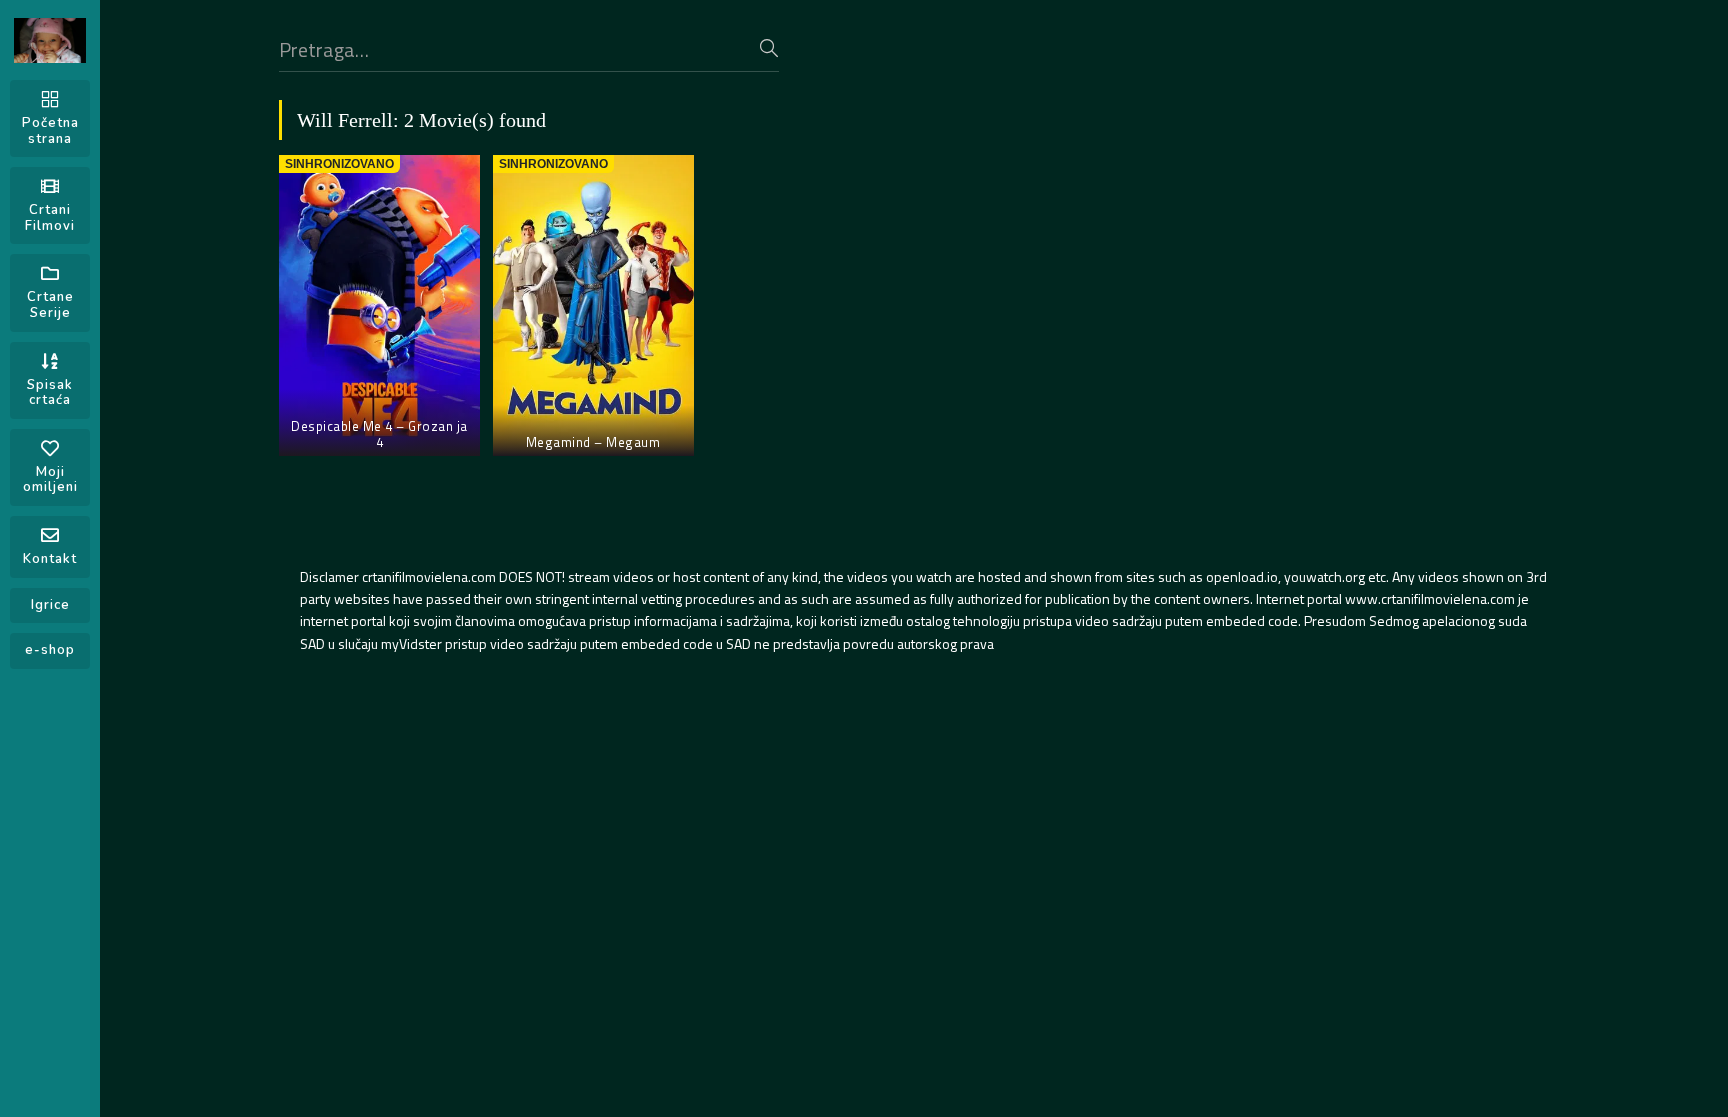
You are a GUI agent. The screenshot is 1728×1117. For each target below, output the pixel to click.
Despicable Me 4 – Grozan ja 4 (379, 434)
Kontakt (50, 559)
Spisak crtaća (50, 393)
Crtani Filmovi (50, 218)
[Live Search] (769, 48)
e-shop (50, 650)
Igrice (50, 605)
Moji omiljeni (50, 480)
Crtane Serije (50, 305)
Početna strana (50, 131)
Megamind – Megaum (593, 442)
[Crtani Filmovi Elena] (50, 40)
